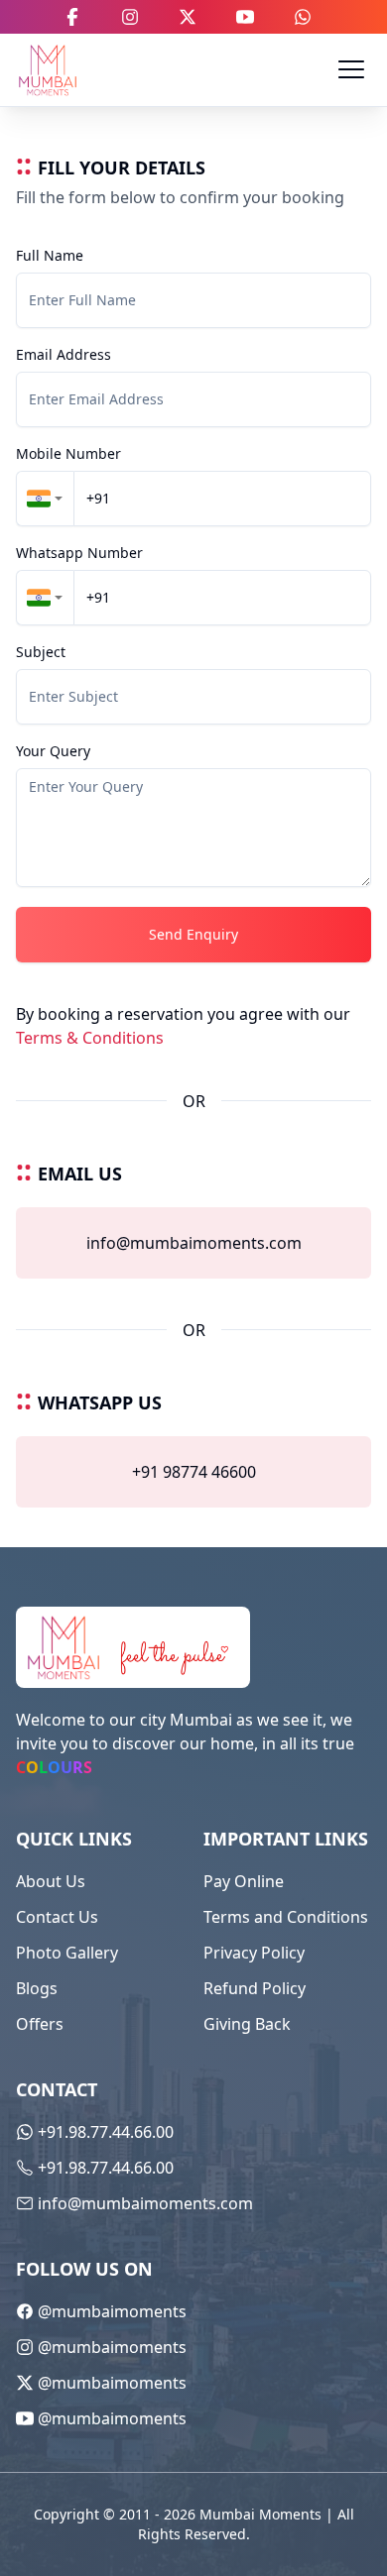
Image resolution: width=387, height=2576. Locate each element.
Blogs (37, 1988)
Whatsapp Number (79, 553)
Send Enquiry (193, 934)
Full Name (50, 256)
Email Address (64, 355)
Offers (40, 2024)
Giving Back (247, 2024)
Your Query (53, 751)
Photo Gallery (67, 1953)
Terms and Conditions (286, 1917)
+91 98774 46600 (194, 1472)
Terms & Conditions (90, 1038)
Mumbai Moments (260, 2514)
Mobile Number (68, 454)
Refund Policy (255, 1988)
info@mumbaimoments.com (194, 1243)
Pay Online (244, 1881)
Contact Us (57, 1917)
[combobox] (45, 499)
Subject (41, 652)
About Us (51, 1881)
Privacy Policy (254, 1953)
